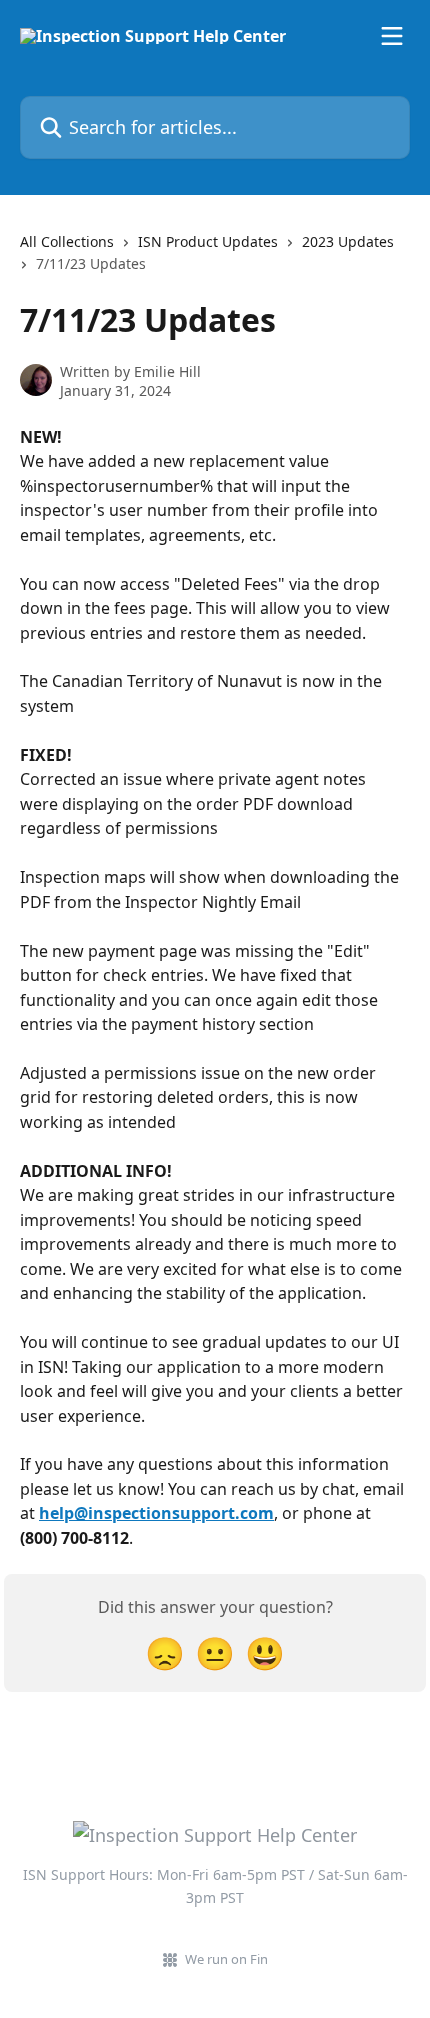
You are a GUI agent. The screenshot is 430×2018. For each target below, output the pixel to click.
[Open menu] (392, 36)
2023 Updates (348, 241)
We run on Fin (226, 1959)
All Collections (67, 241)
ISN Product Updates (208, 241)
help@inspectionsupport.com (156, 1513)
